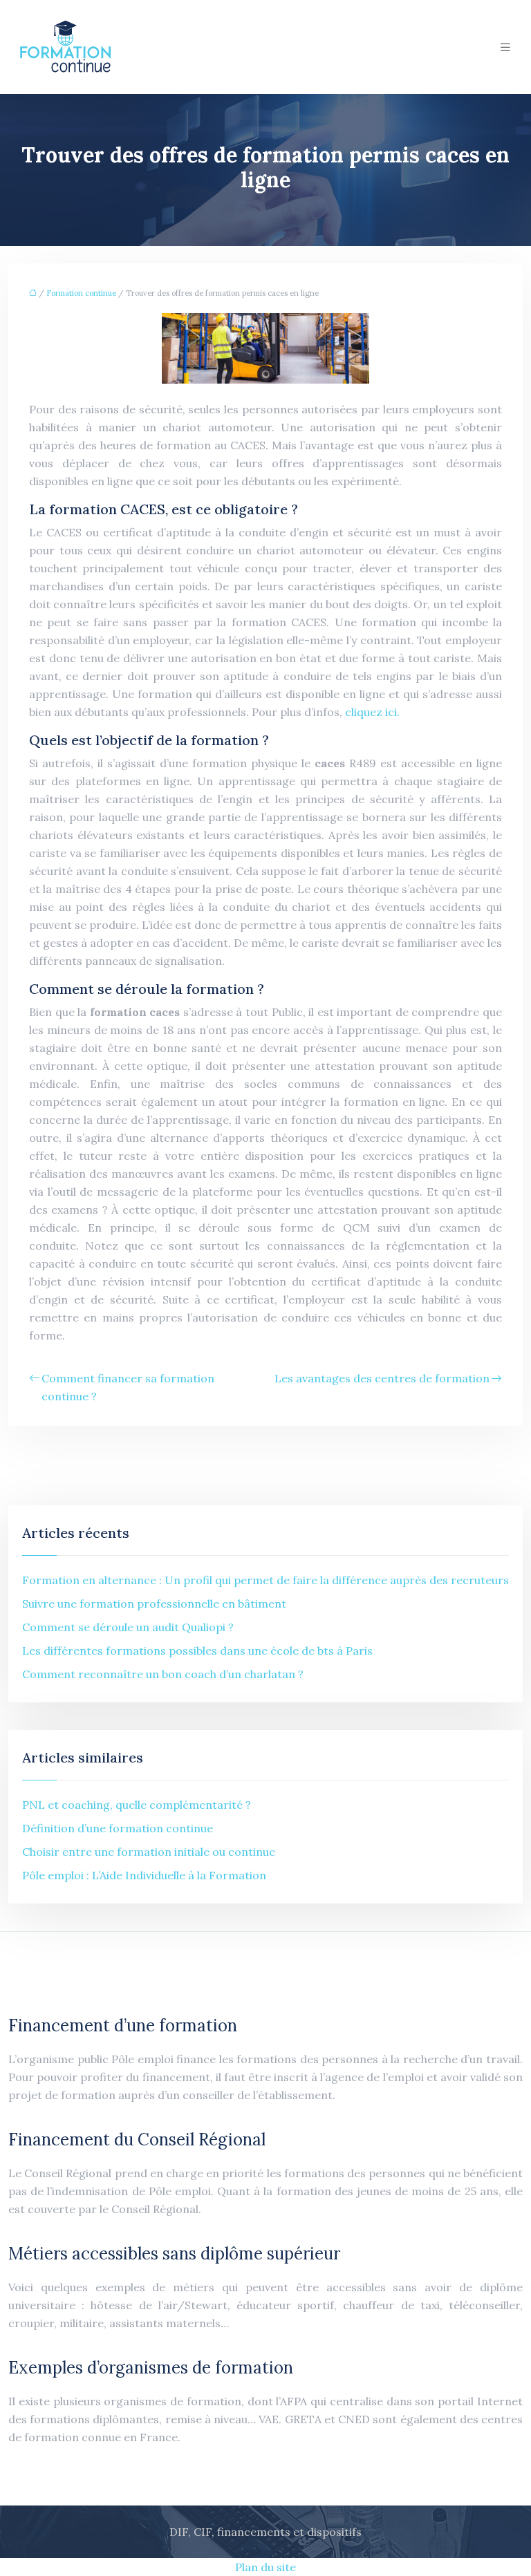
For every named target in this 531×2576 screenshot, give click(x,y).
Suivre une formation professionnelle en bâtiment (154, 1604)
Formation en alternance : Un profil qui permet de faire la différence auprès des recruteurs (265, 1580)
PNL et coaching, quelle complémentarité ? (137, 1805)
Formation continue (81, 293)
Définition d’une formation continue (118, 1828)
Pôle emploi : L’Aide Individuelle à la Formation (144, 1875)
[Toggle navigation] (505, 47)
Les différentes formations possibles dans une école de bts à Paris (197, 1651)
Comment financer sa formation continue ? (128, 1387)
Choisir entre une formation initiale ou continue (149, 1852)
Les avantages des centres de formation (382, 1378)
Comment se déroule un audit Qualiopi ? (128, 1627)
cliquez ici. (372, 712)
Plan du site (265, 2567)
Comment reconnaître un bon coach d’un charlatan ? (163, 1674)
